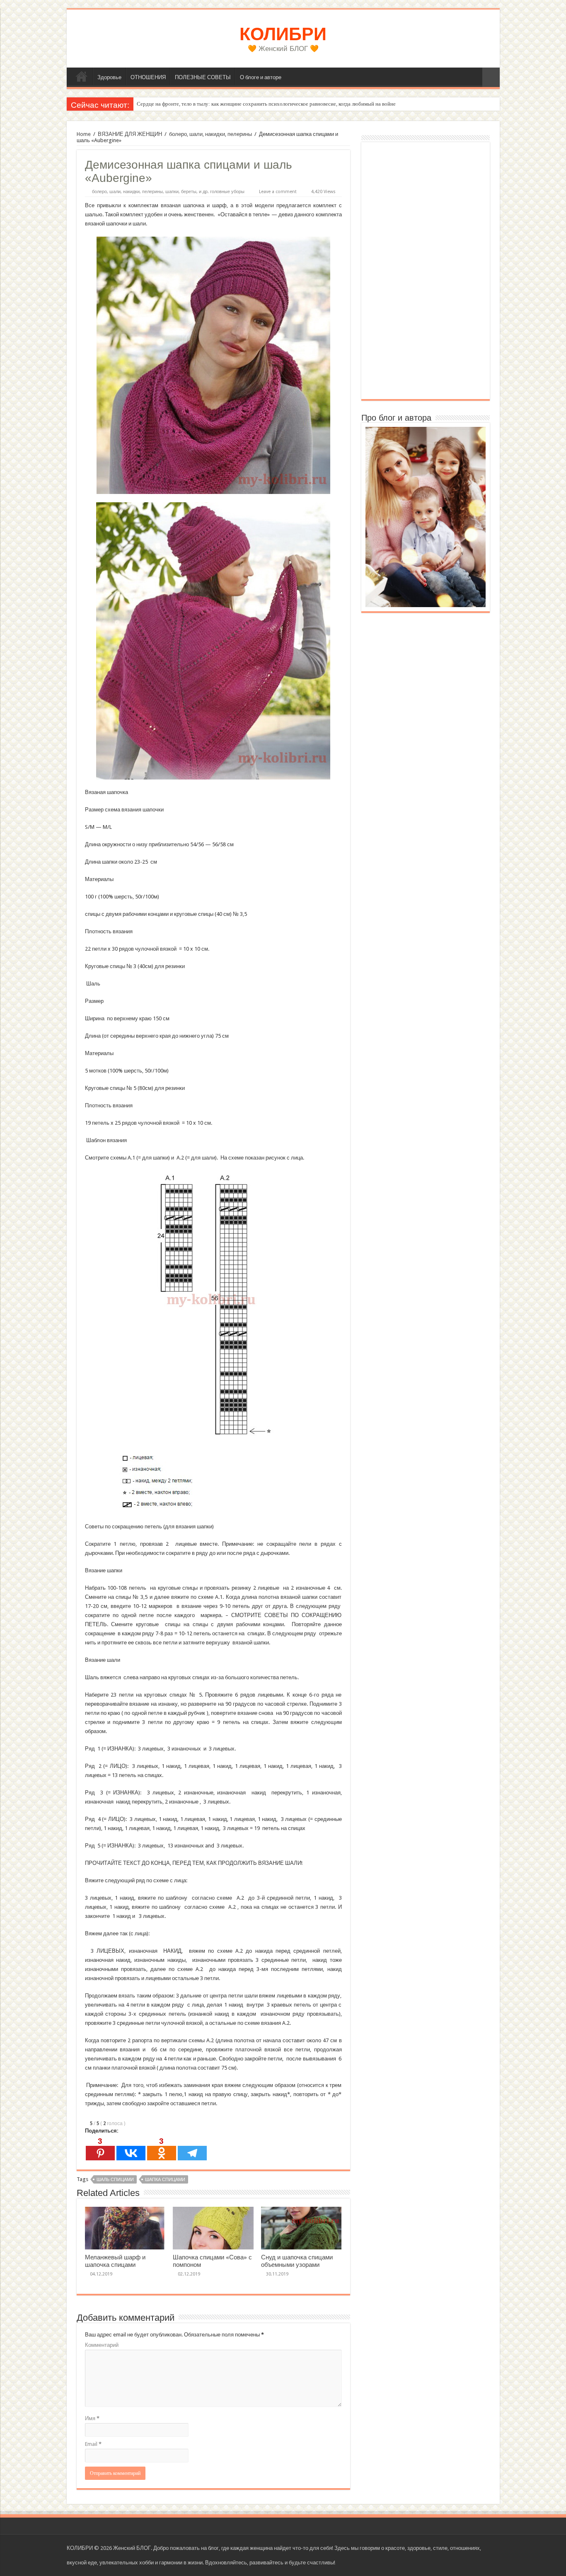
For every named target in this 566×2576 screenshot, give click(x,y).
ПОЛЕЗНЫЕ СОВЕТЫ (203, 77)
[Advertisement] (426, 271)
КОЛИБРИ (283, 34)
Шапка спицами (165, 2180)
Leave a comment (278, 192)
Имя (92, 2418)
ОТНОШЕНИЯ (148, 77)
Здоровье (109, 77)
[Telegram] (192, 2149)
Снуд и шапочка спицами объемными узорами (297, 2261)
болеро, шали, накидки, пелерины (210, 134)
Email (93, 2444)
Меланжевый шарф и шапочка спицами (115, 2261)
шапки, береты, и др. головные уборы (205, 192)
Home (84, 134)
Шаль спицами (115, 2180)
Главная (82, 76)
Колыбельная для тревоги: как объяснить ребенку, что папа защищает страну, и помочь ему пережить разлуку (265, 104)
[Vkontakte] (131, 2149)
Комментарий (102, 2345)
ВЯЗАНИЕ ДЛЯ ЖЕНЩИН (130, 134)
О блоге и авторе (261, 77)
